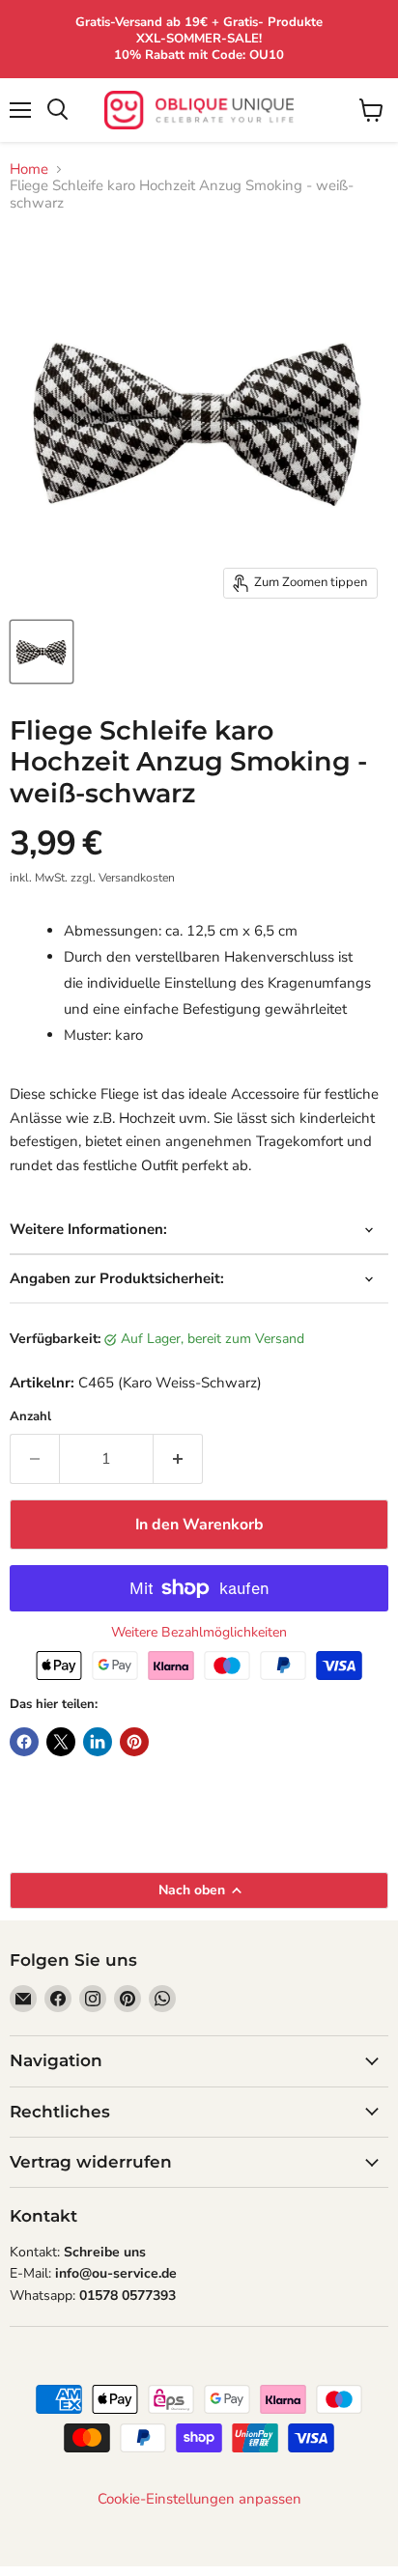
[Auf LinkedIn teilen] (98, 1742)
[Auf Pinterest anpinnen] (134, 1742)
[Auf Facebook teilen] (24, 1742)
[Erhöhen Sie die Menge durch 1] (178, 1459)
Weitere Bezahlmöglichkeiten (199, 1633)
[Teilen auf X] (61, 1742)
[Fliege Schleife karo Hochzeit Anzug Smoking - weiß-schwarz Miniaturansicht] (42, 652)
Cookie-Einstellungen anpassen (199, 2499)
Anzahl (30, 1417)
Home (29, 169)
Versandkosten (137, 878)
